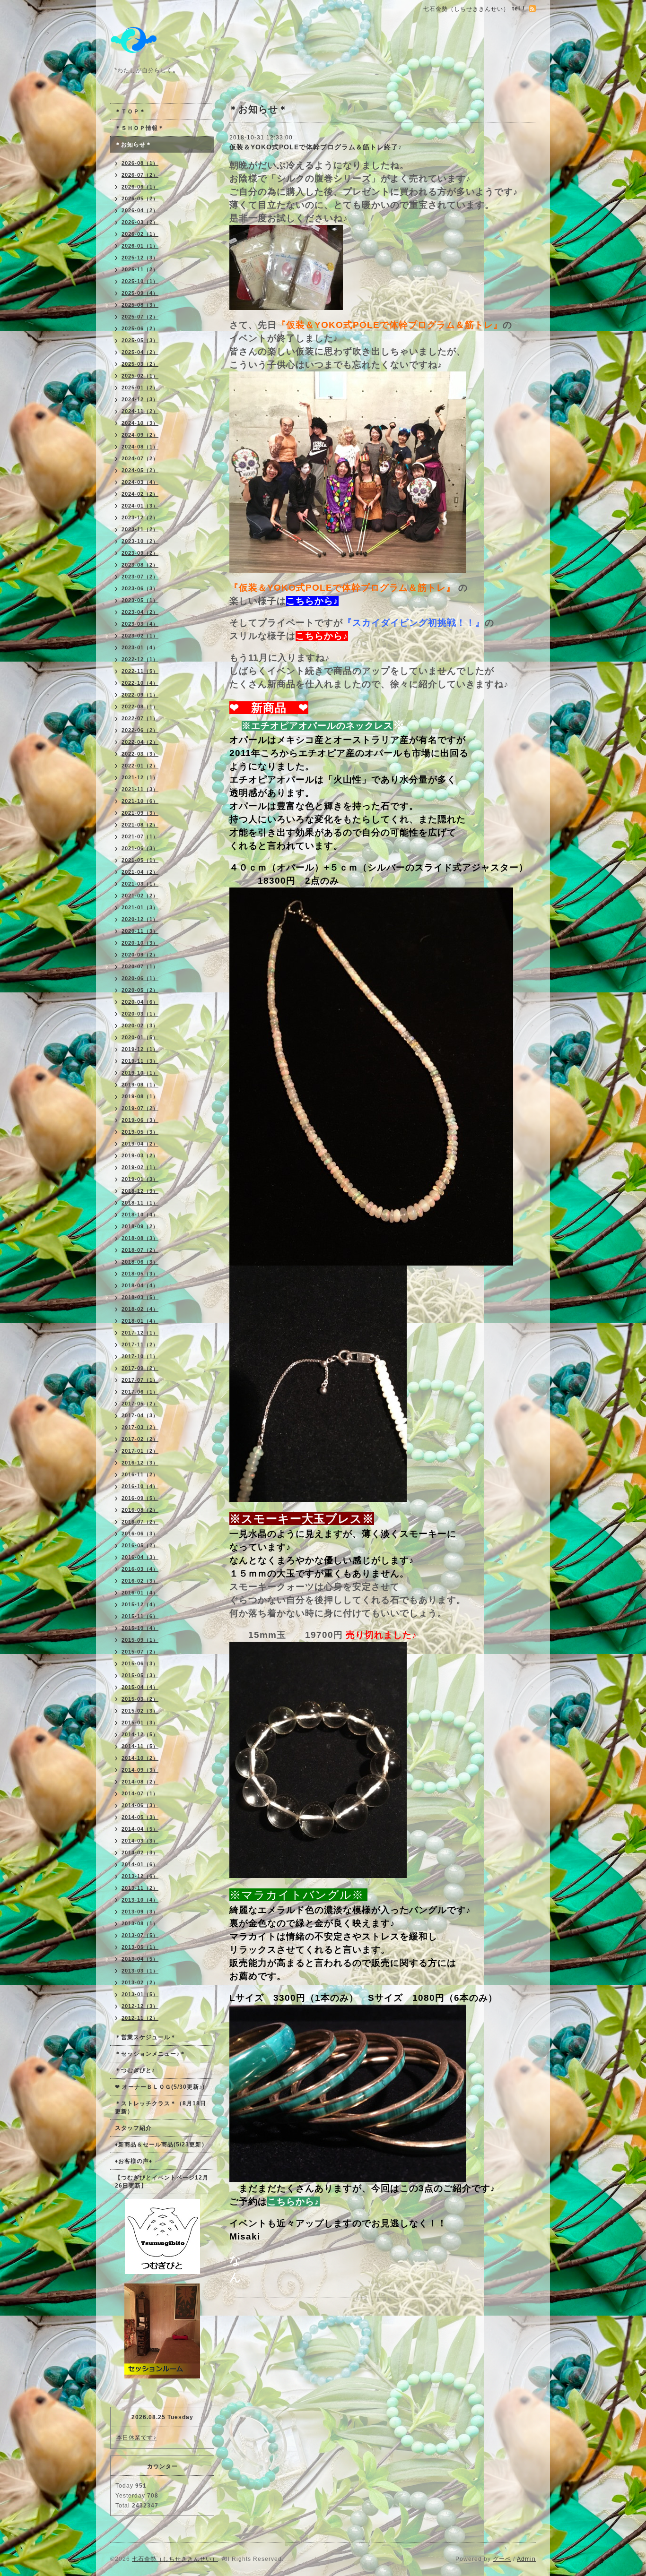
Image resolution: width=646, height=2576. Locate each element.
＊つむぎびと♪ (135, 2070)
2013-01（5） (140, 1994)
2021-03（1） (140, 884)
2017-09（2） (140, 1368)
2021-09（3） (140, 813)
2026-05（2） (140, 198)
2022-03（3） (140, 754)
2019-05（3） (140, 1132)
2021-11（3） (140, 789)
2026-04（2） (140, 210)
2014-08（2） (140, 1782)
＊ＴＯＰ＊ (130, 112)
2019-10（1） (140, 1073)
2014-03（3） (140, 1841)
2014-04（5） (140, 1829)
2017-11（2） (140, 1344)
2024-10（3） (140, 423)
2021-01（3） (140, 907)
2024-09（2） (140, 435)
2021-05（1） (140, 860)
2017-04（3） (140, 1415)
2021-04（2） (140, 872)
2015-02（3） (140, 1711)
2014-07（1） (140, 1793)
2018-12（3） (140, 1191)
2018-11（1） (140, 1203)
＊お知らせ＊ (133, 145)
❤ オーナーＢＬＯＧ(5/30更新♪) (160, 2087)
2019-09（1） (140, 1085)
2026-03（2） (140, 222)
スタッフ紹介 (133, 2128)
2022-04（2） (140, 742)
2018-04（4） (140, 1285)
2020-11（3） (140, 931)
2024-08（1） (140, 447)
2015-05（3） (140, 1675)
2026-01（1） (140, 246)
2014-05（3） (140, 1817)
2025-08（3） (140, 305)
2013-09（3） (140, 1912)
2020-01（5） (140, 1037)
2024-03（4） (140, 482)
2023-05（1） (140, 600)
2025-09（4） (140, 293)
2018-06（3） (140, 1262)
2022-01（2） (140, 766)
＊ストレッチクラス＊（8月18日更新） (161, 2107)
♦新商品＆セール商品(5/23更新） (161, 2145)
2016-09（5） (140, 1498)
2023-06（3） (140, 588)
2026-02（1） (140, 234)
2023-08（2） (140, 565)
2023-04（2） (140, 612)
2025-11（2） (140, 269)
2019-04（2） (140, 1144)
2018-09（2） (140, 1226)
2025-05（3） (140, 340)
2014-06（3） (140, 1805)
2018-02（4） (140, 1309)
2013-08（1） (140, 1923)
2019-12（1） (140, 1049)
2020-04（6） (140, 1002)
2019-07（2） (140, 1108)
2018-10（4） (140, 1215)
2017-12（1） (140, 1333)
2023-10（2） (140, 541)
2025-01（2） (140, 388)
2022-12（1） (140, 659)
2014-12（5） (140, 1734)
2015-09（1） (140, 1640)
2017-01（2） (140, 1451)
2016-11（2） (140, 1474)
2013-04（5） (140, 1959)
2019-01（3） (140, 1179)
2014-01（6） (140, 1864)
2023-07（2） (140, 577)
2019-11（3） (140, 1061)
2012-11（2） (140, 2018)
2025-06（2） (140, 328)
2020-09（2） (140, 955)
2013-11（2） (140, 1888)
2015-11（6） (140, 1616)
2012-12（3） (140, 2006)
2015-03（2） (140, 1699)
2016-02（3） (140, 1581)
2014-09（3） (140, 1770)
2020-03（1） (140, 1014)
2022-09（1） (140, 695)
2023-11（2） (140, 529)
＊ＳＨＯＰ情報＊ (140, 128)
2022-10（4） (140, 683)
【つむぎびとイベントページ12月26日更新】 (162, 2182)
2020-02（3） (140, 1025)
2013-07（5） (140, 1935)
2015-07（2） (140, 1652)
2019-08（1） (140, 1096)
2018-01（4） (140, 1321)
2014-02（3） (140, 1852)
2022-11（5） (140, 671)
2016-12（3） (140, 1463)
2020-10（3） (140, 943)
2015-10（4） (140, 1628)
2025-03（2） (140, 364)
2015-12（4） (140, 1604)
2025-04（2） (140, 352)
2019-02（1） (140, 1167)
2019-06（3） (140, 1120)
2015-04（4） (140, 1687)
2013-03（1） (140, 1971)
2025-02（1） (140, 376)
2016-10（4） (140, 1486)
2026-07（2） (140, 175)
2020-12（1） (140, 919)
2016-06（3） (140, 1534)
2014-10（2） (140, 1758)
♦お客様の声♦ (134, 2161)
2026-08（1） (140, 163)
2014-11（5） (140, 1746)
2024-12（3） (140, 399)
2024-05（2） (140, 470)
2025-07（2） (140, 317)
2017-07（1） (140, 1380)
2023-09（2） (140, 553)
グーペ (502, 2559)
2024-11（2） (140, 411)
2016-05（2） (140, 1545)
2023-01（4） (140, 647)
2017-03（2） (140, 1427)
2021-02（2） (140, 896)
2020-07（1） (140, 966)
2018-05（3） (140, 1274)
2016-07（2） (140, 1522)
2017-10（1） (140, 1356)
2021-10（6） (140, 801)
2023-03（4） (140, 624)
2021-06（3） (140, 848)
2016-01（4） (140, 1593)
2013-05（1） (140, 1947)
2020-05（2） (140, 990)
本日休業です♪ (136, 2438)
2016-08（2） (140, 1510)
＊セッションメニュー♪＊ (150, 2054)
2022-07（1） (140, 718)
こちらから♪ (312, 601)
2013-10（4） (140, 1900)
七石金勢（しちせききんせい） (175, 2559)
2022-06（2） (140, 730)
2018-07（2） (140, 1250)
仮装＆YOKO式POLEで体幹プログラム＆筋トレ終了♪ (316, 147)
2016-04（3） (140, 1557)
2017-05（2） (140, 1404)
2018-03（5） (140, 1297)
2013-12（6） (140, 1876)
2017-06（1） (140, 1392)
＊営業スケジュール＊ (146, 2037)
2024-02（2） (140, 494)
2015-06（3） (140, 1663)
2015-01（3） (140, 1723)
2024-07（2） (140, 458)
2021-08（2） (140, 825)
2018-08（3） (140, 1238)
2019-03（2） (140, 1155)
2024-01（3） (140, 506)
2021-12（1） (140, 777)
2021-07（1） (140, 836)
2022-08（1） (140, 706)
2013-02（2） (140, 1982)
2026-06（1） (140, 187)
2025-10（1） (140, 281)
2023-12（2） (140, 517)
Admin (526, 2559)
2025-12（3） (140, 258)
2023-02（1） (140, 636)
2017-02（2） (140, 1439)
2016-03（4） (140, 1569)
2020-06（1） (140, 978)
